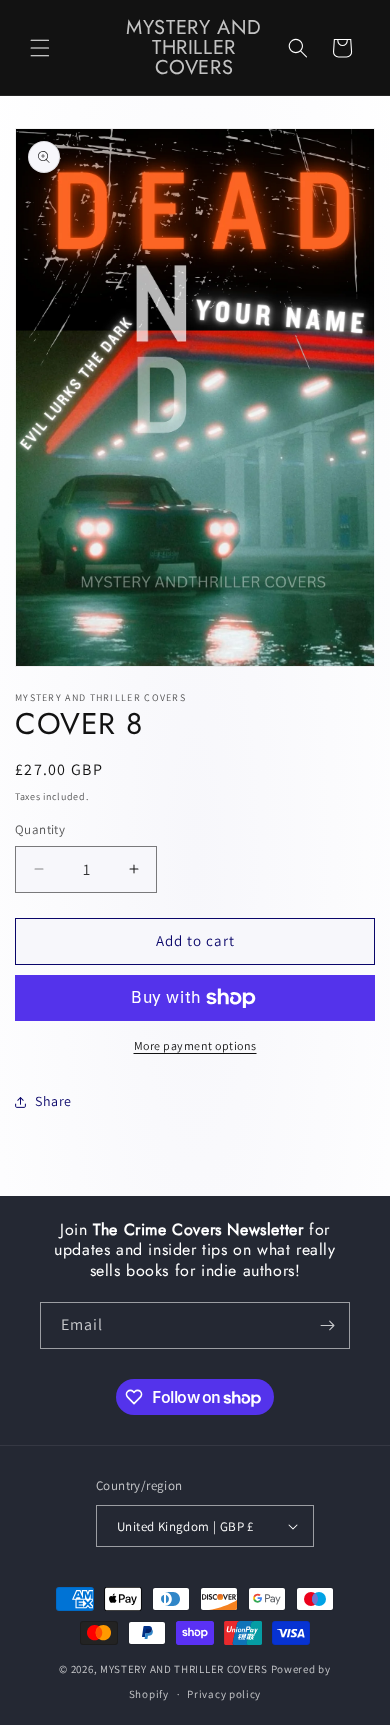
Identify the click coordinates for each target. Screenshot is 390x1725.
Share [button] (53, 1101)
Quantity (40, 829)
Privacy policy (224, 1694)
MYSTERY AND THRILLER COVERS (184, 1669)
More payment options (195, 1045)
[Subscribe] (327, 1325)
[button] (40, 48)
